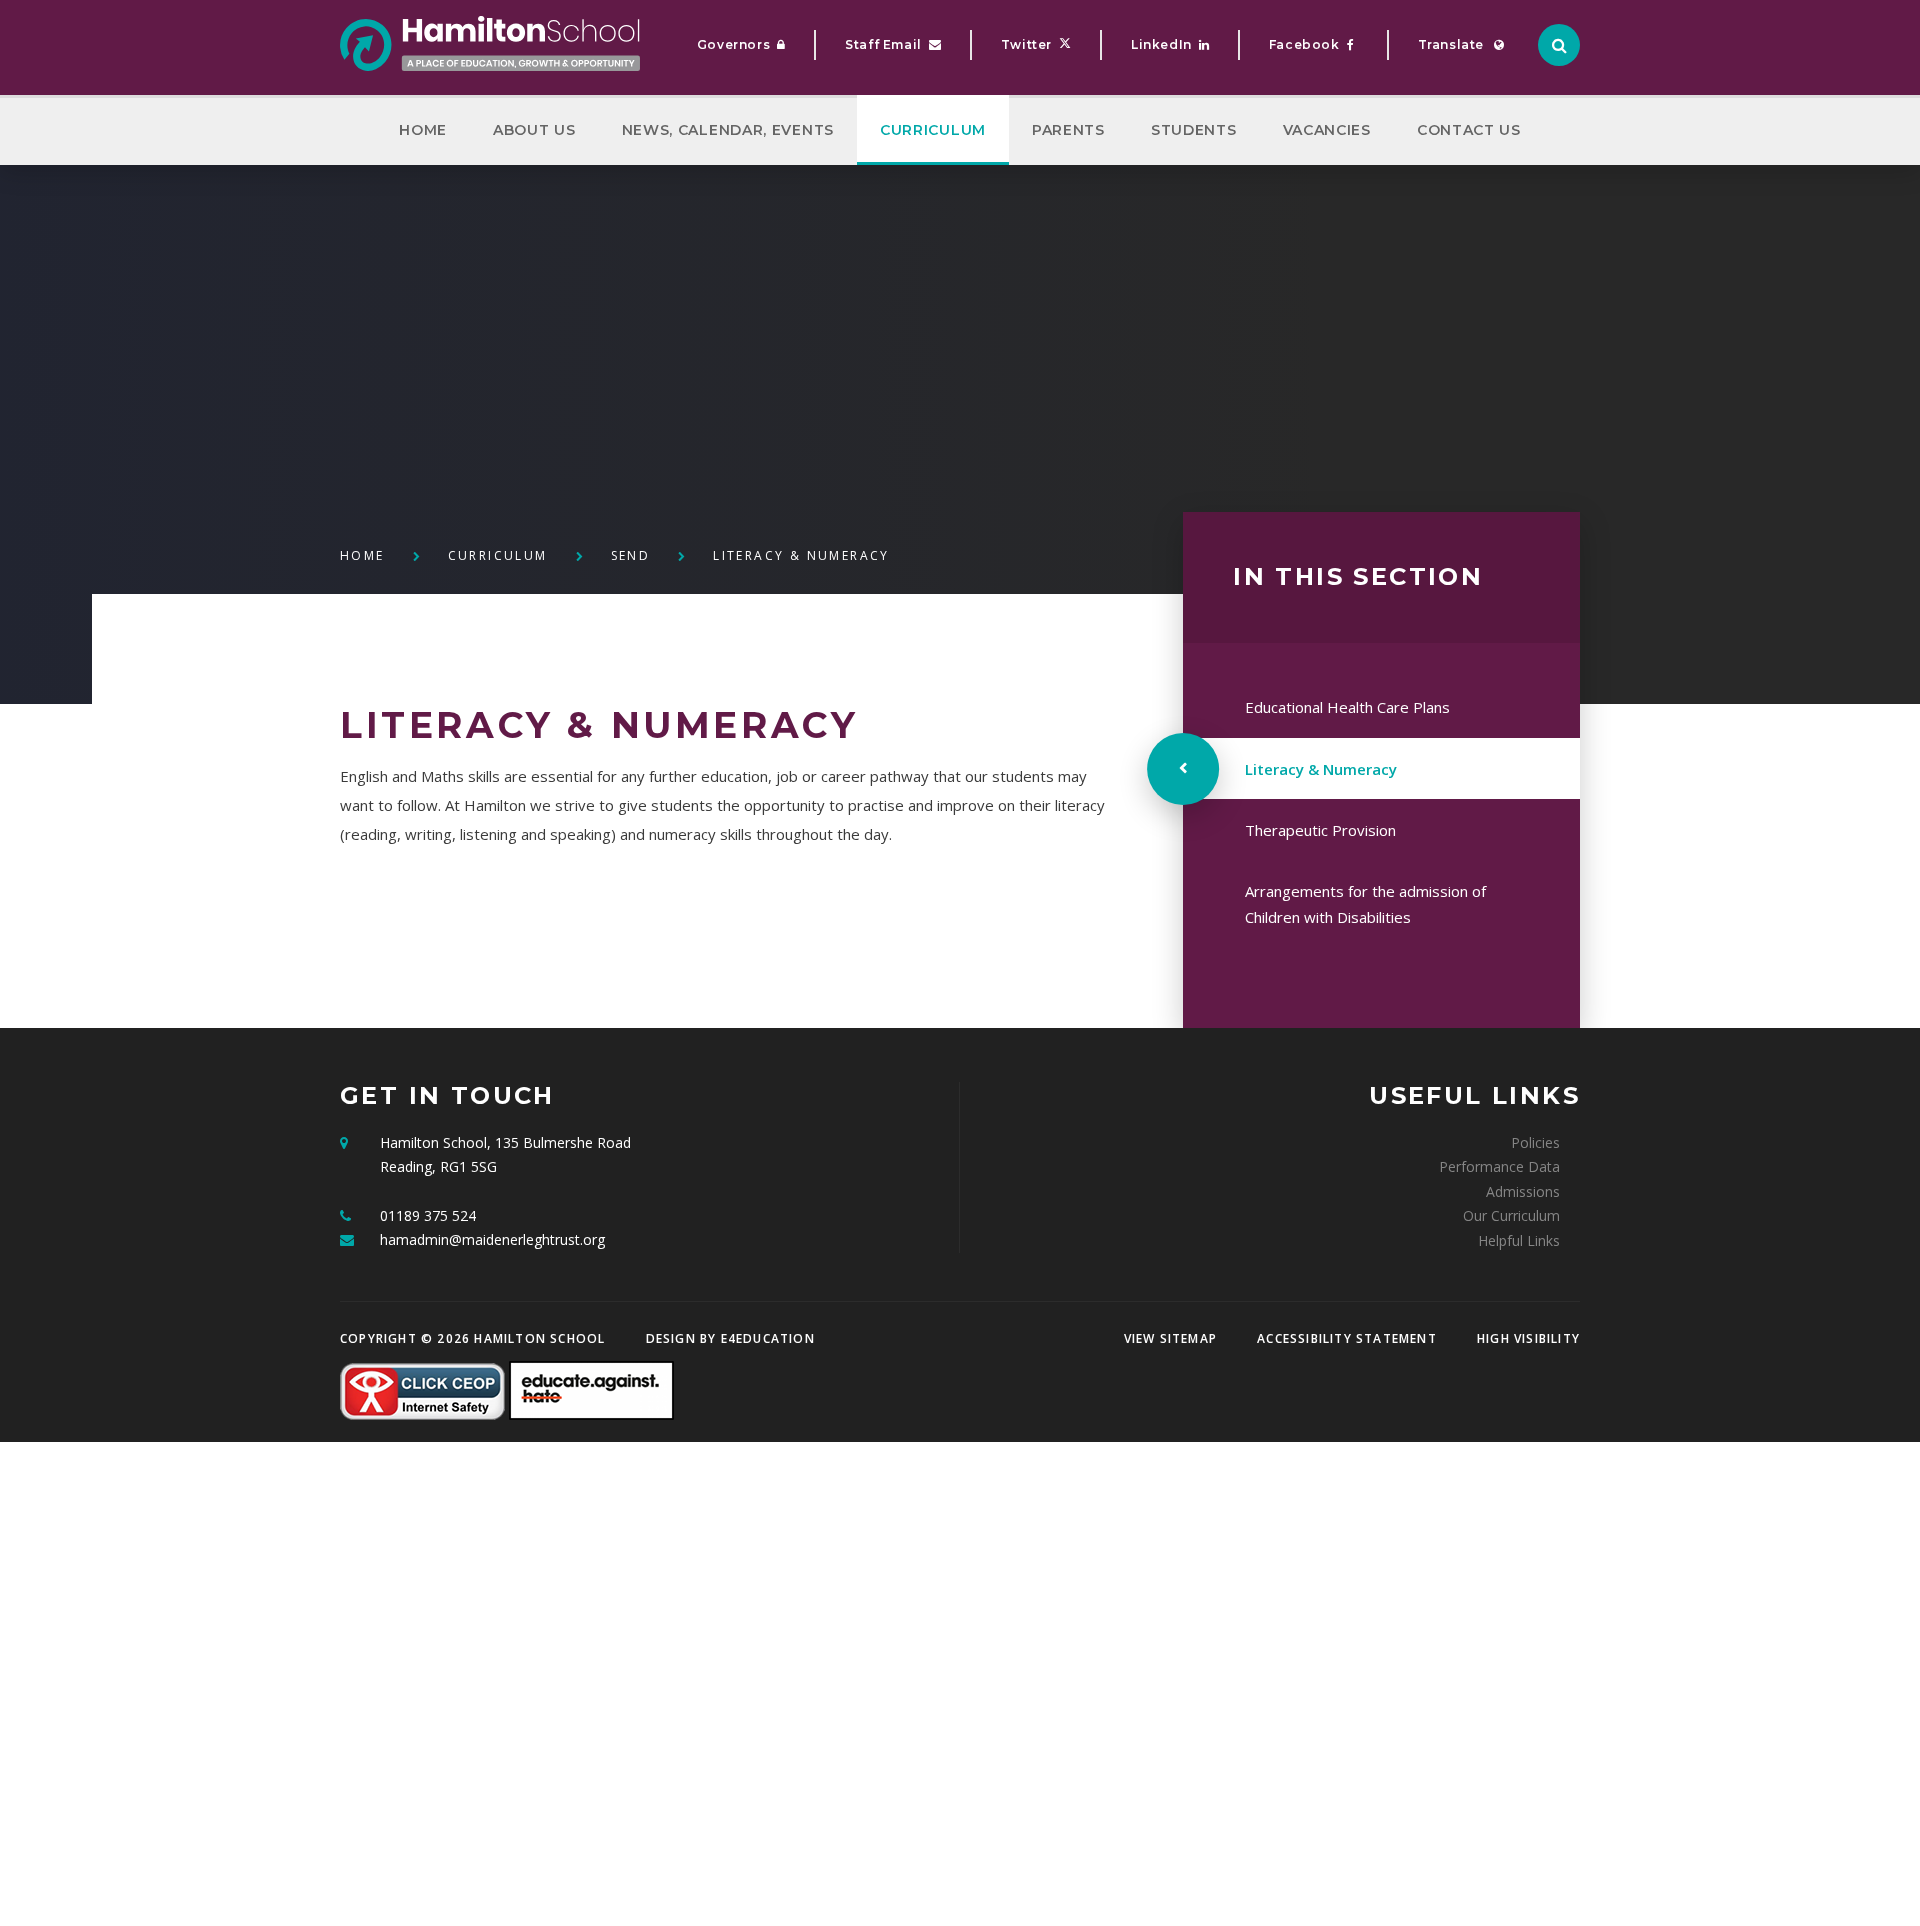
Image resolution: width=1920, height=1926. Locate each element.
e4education (768, 1338)
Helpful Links (1519, 1240)
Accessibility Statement (1347, 1338)
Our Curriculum (1511, 1215)
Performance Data (1499, 1166)
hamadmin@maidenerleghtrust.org (492, 1239)
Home (362, 555)
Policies (1535, 1142)
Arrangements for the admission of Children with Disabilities (1365, 904)
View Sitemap (1170, 1338)
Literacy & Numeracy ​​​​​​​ (804, 555)
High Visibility (1528, 1338)
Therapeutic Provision (1320, 830)
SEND (631, 555)
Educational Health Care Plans (1347, 707)
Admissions (1523, 1191)
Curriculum (498, 555)
